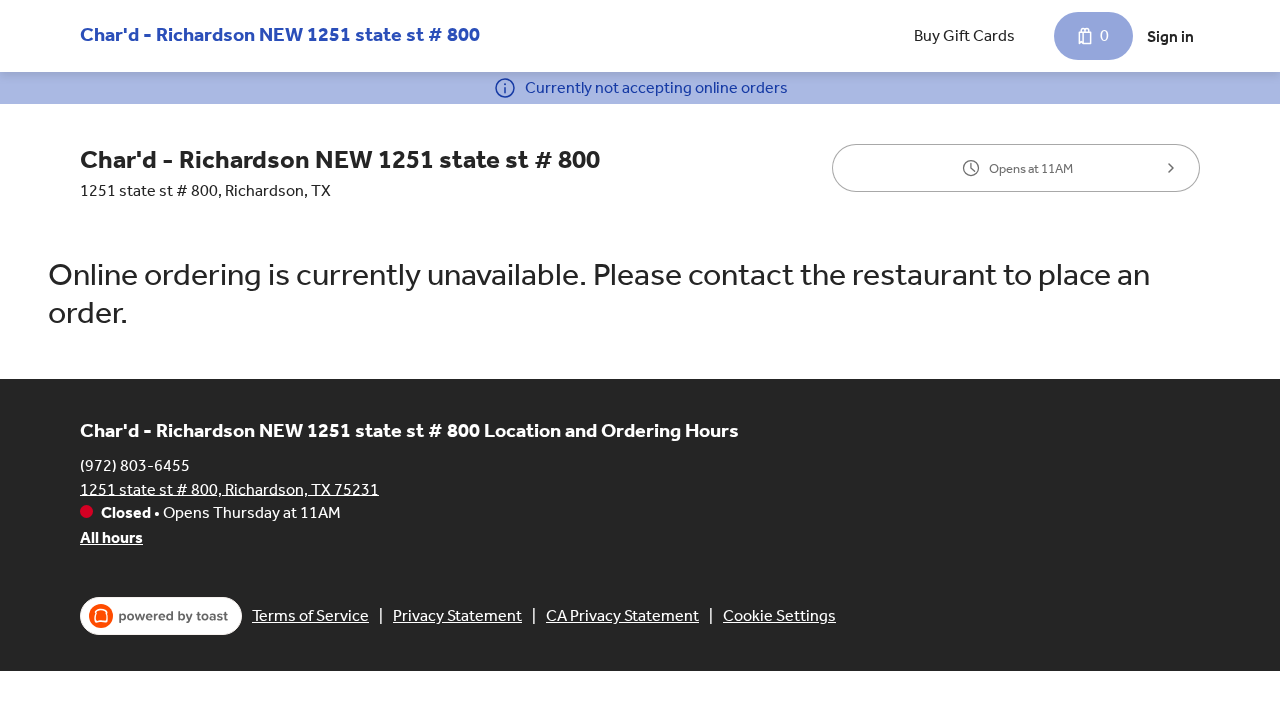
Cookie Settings (779, 615)
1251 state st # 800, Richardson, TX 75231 (229, 488)
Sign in (1170, 36)
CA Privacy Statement (622, 615)
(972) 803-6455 (135, 464)
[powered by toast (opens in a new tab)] (161, 616)
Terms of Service (310, 615)
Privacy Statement (457, 615)
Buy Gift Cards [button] (964, 35)
